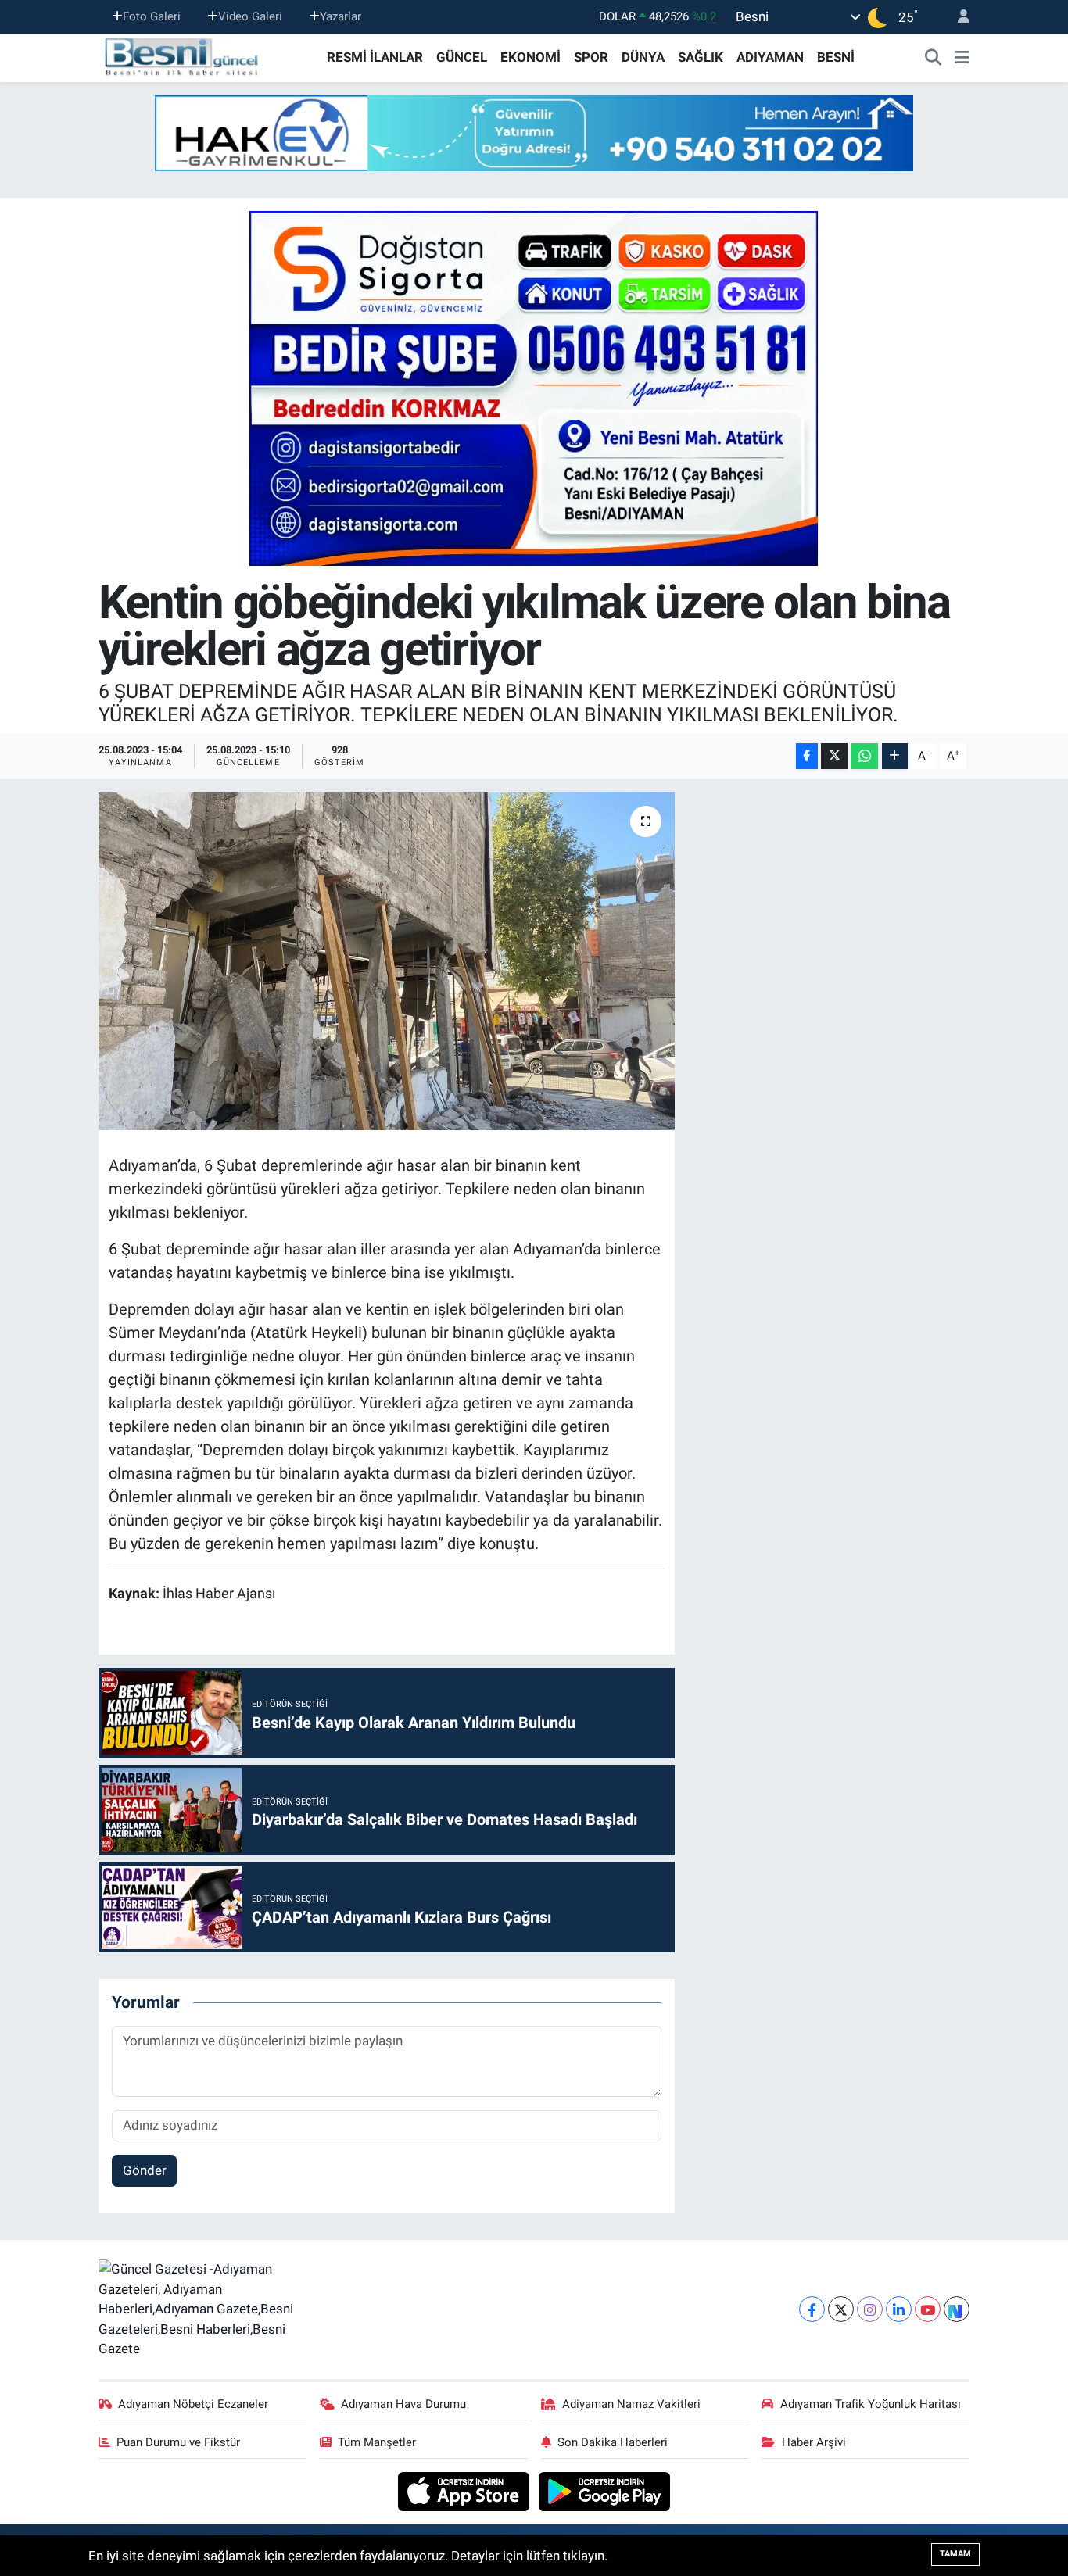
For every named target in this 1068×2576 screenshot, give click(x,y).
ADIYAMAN (770, 57)
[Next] (957, 2309)
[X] (841, 2309)
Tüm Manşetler (377, 2442)
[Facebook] (812, 2309)
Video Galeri (250, 16)
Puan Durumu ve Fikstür (178, 2442)
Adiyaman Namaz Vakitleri (631, 2404)
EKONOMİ (530, 57)
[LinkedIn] (899, 2309)
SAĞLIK (701, 57)
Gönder (145, 2170)
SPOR (591, 57)
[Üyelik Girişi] (957, 17)
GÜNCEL (462, 57)
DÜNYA (643, 57)
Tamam (955, 2554)
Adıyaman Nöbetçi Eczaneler (193, 2404)
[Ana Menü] (962, 58)
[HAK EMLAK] (534, 133)
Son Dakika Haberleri (613, 2442)
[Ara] (934, 58)
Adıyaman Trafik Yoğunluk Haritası (871, 2404)
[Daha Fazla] (895, 756)
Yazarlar (340, 16)
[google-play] (605, 2490)
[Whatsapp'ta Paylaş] (864, 756)
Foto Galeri (152, 16)
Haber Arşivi (814, 2442)
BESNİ (836, 57)
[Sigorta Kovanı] (534, 388)
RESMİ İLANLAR (375, 57)
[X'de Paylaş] (834, 756)
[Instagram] (870, 2309)
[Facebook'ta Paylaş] (807, 756)
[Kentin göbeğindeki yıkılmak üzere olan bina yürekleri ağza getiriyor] (387, 961)
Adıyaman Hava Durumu (403, 2404)
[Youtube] (928, 2309)
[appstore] (466, 2490)
